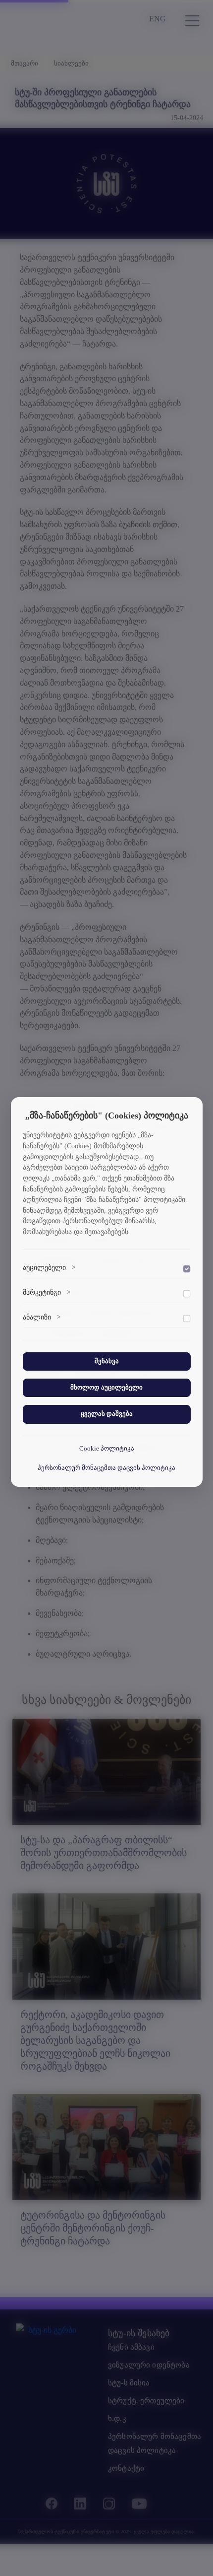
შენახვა (107, 1361)
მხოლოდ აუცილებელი (106, 1388)
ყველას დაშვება (107, 1414)
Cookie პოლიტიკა (107, 1449)
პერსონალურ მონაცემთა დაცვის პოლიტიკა (106, 1468)
